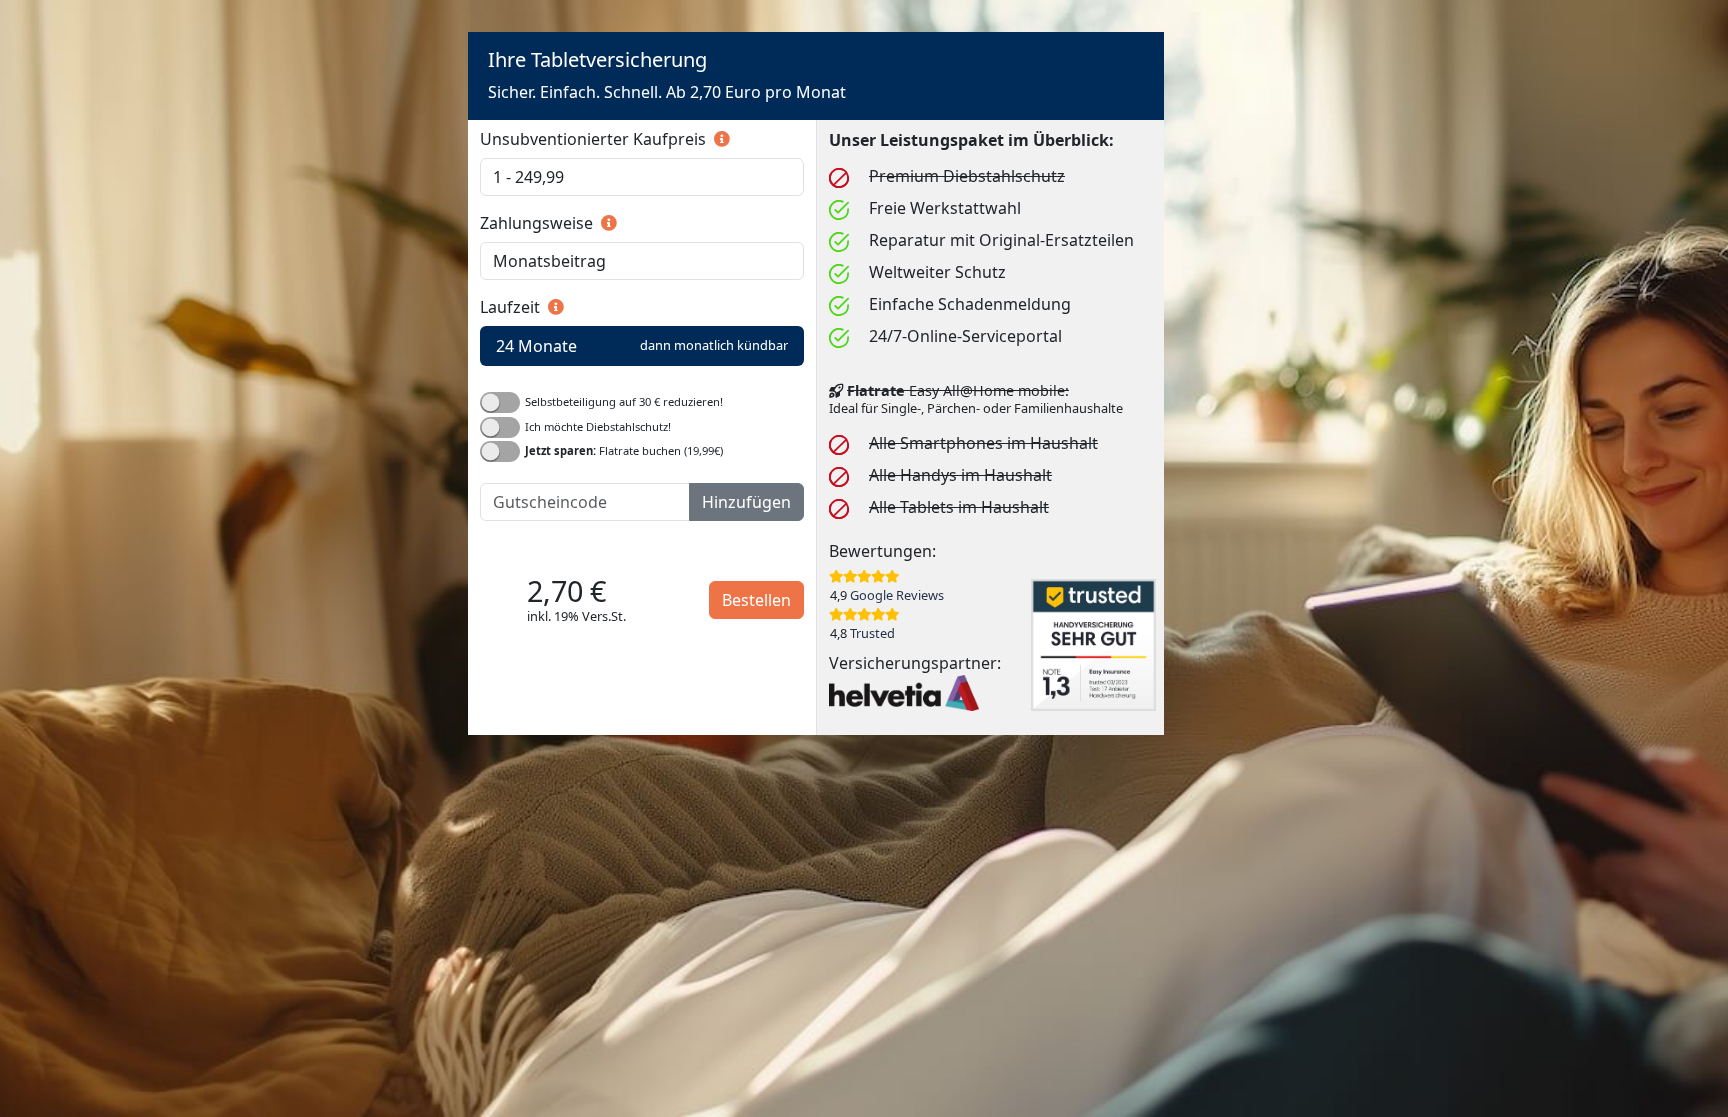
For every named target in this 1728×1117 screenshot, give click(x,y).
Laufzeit (512, 307)
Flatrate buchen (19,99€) (624, 450)
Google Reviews (897, 595)
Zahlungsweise (538, 223)
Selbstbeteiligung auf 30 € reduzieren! (624, 401)
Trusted (872, 633)
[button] (720, 139)
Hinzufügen (746, 502)
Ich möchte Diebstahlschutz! (598, 425)
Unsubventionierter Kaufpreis (595, 139)
